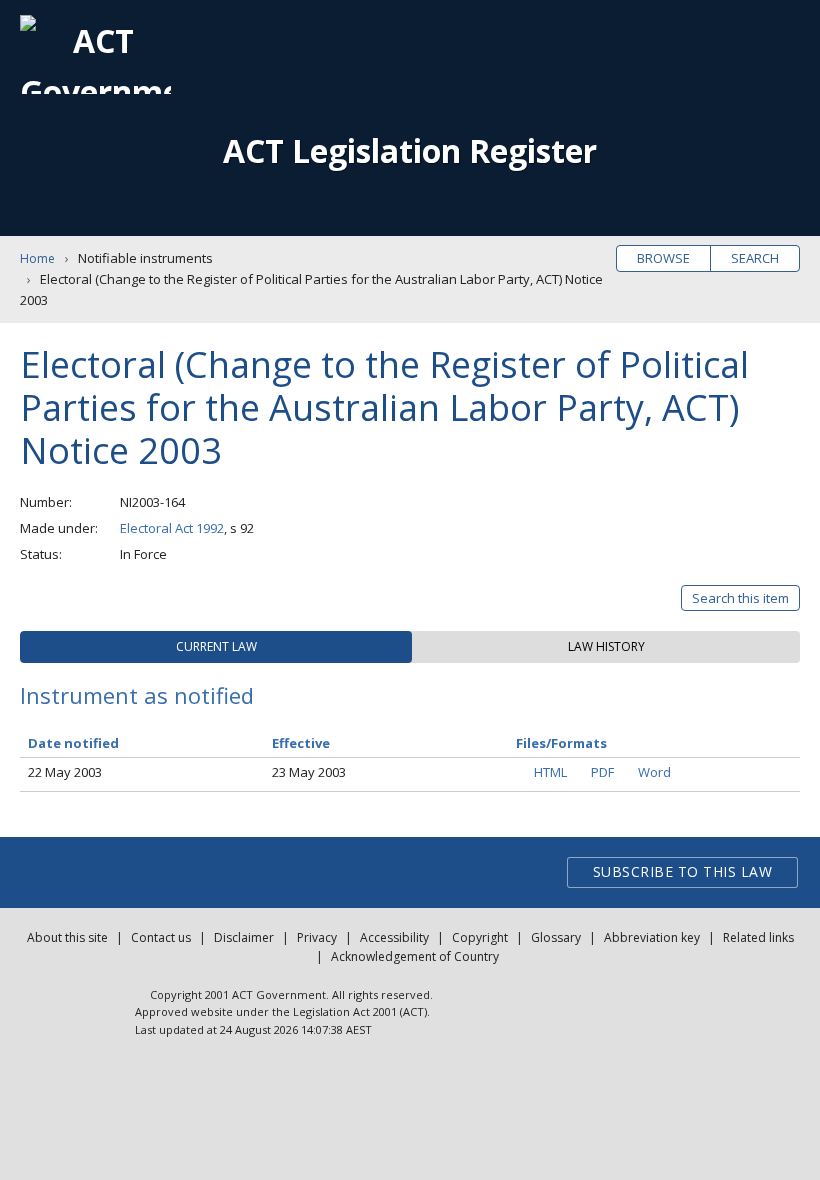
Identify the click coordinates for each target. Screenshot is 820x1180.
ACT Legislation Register (410, 150)
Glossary (556, 937)
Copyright (480, 937)
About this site (67, 937)
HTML (550, 772)
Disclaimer (244, 937)
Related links (758, 937)
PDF (602, 772)
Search (755, 258)
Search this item (740, 598)
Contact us (161, 937)
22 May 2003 (65, 772)
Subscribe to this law (683, 871)
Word (654, 772)
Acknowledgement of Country (415, 956)
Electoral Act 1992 (172, 528)
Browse (663, 258)
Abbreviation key (652, 937)
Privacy (317, 937)
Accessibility (394, 937)
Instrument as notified (137, 695)
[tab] (216, 647)
